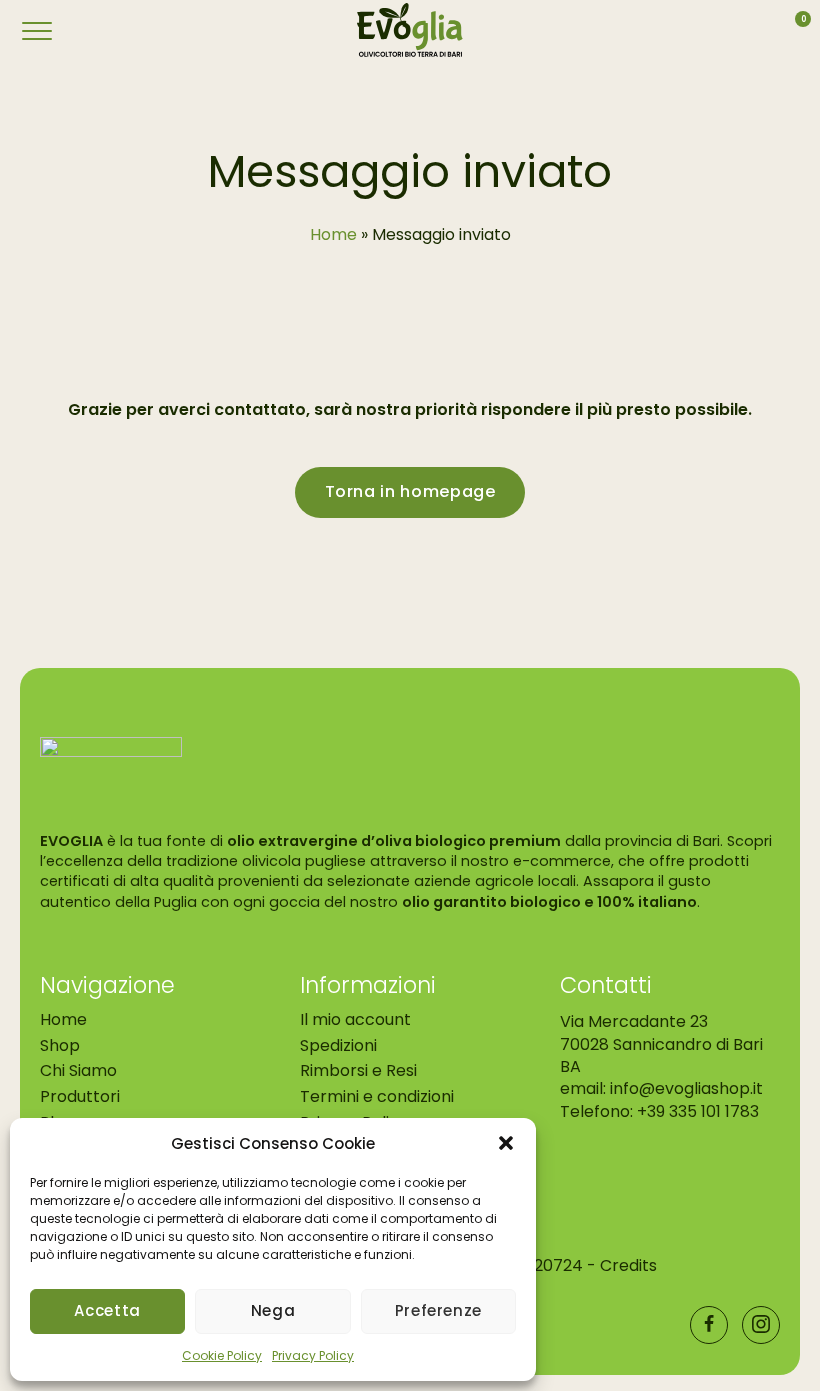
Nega (273, 1310)
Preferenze (438, 1310)
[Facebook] (709, 1325)
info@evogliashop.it (686, 1089)
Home (63, 1020)
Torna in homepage (410, 492)
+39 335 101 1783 (698, 1111)
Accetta (107, 1310)
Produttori (80, 1096)
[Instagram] (761, 1325)
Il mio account (355, 1020)
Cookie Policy (222, 1355)
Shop (60, 1045)
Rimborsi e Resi (358, 1071)
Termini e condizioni (377, 1096)
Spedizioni (338, 1045)
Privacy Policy (313, 1355)
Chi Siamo (78, 1071)
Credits (628, 1266)
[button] (506, 1143)
